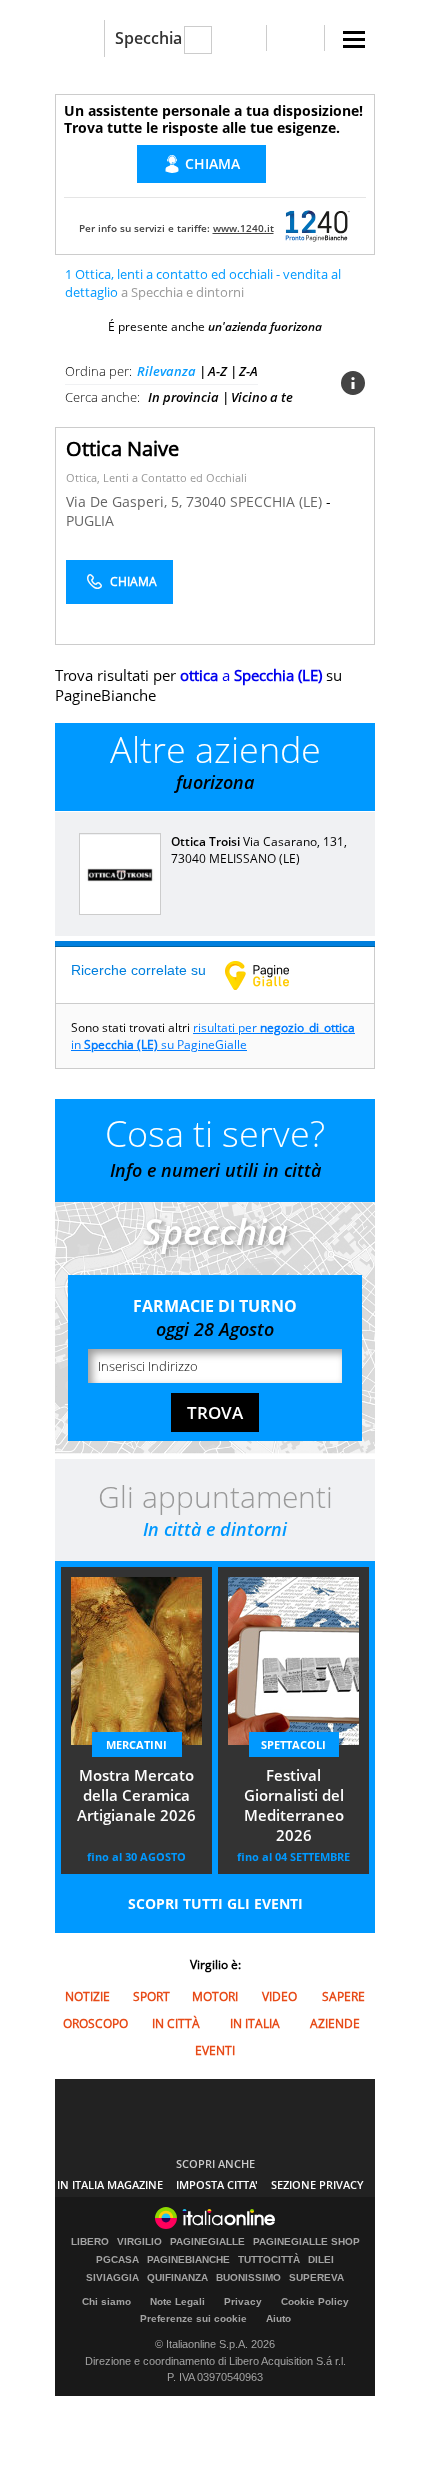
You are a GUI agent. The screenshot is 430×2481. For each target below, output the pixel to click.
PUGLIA (90, 520)
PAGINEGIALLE (207, 2242)
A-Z (217, 371)
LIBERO (90, 2242)
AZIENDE (335, 2023)
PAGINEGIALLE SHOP (306, 2242)
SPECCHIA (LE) (278, 501)
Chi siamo (106, 2301)
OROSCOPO (95, 2023)
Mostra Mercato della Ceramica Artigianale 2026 (136, 1795)
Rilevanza (166, 371)
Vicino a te (262, 397)
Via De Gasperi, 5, (126, 501)
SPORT (151, 1996)
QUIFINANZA (177, 2278)
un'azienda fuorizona (265, 326)
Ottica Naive (122, 448)
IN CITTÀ (176, 2023)
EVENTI (215, 2050)
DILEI (321, 2260)
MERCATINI (136, 1744)
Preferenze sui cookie (193, 2318)
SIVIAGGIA (112, 2278)
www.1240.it (243, 228)
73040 (206, 501)
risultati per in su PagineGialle (213, 1036)
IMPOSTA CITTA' (217, 2184)
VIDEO (279, 1996)
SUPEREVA (316, 2278)
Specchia (148, 38)
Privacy (243, 2301)
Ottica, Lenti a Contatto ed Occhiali (156, 477)
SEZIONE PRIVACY (317, 2184)
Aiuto (278, 2318)
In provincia (183, 397)
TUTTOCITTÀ (269, 2260)
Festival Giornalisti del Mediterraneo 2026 (294, 1805)
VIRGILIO (139, 2242)
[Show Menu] (354, 39)
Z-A (248, 371)
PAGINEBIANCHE (188, 2260)
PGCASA (117, 2260)
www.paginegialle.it (272, 975)
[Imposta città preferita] (79, 38)
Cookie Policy (315, 2301)
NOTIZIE (87, 1996)
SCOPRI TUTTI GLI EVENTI (215, 1903)
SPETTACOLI (293, 1744)
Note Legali (177, 2301)
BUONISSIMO (248, 2278)
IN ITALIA (255, 2023)
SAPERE (343, 1996)
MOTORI (215, 1996)
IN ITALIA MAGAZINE (110, 2184)
